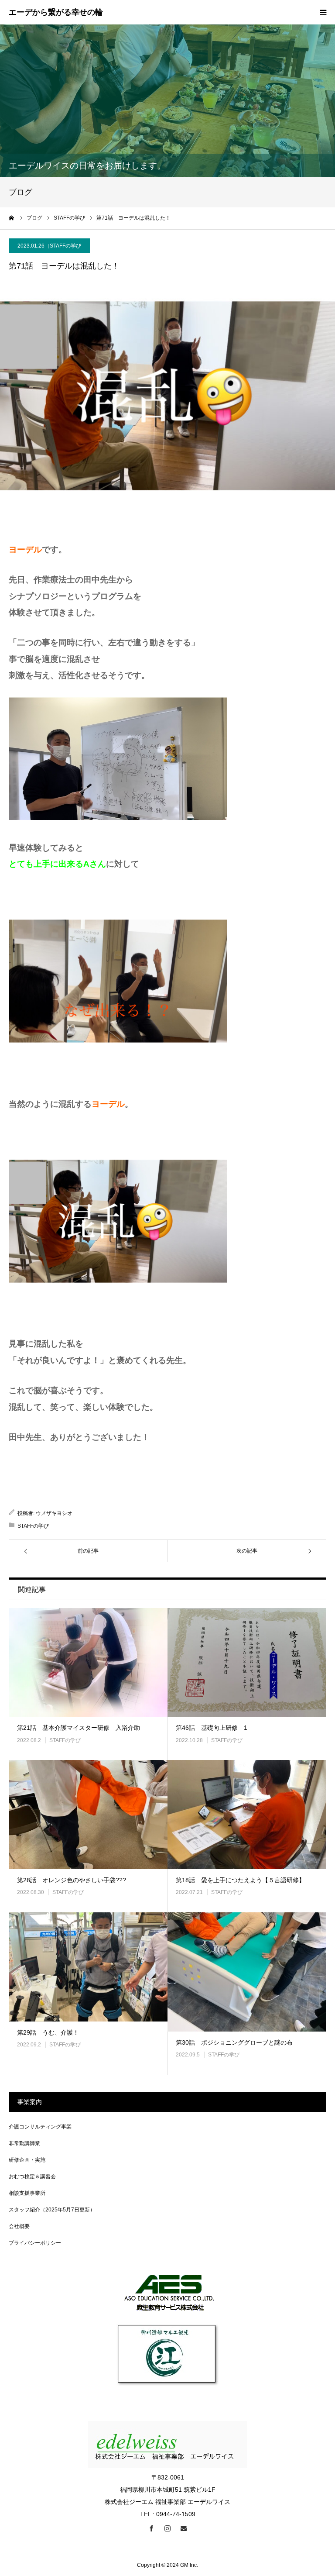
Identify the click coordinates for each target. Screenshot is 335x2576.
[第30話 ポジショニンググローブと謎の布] (247, 1972)
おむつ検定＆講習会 (32, 2177)
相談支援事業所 (27, 2193)
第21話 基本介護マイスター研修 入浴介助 (79, 1728)
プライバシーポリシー (35, 2243)
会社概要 (19, 2226)
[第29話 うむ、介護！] (88, 1967)
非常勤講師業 (24, 2143)
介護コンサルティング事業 (40, 2127)
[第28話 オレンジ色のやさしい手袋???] (88, 1815)
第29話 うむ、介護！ (48, 2032)
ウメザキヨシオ (54, 1513)
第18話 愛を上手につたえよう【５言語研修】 (240, 1880)
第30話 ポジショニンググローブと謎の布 (234, 2042)
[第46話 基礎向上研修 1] (247, 1663)
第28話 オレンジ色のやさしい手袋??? (72, 1880)
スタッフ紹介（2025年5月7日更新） (52, 2210)
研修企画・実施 (27, 2160)
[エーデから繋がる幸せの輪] (56, 13)
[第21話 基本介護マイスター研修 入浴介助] (88, 1663)
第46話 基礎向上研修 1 (212, 1728)
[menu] (323, 12)
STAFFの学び (65, 246)
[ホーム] (12, 218)
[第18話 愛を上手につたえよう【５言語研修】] (247, 1815)
